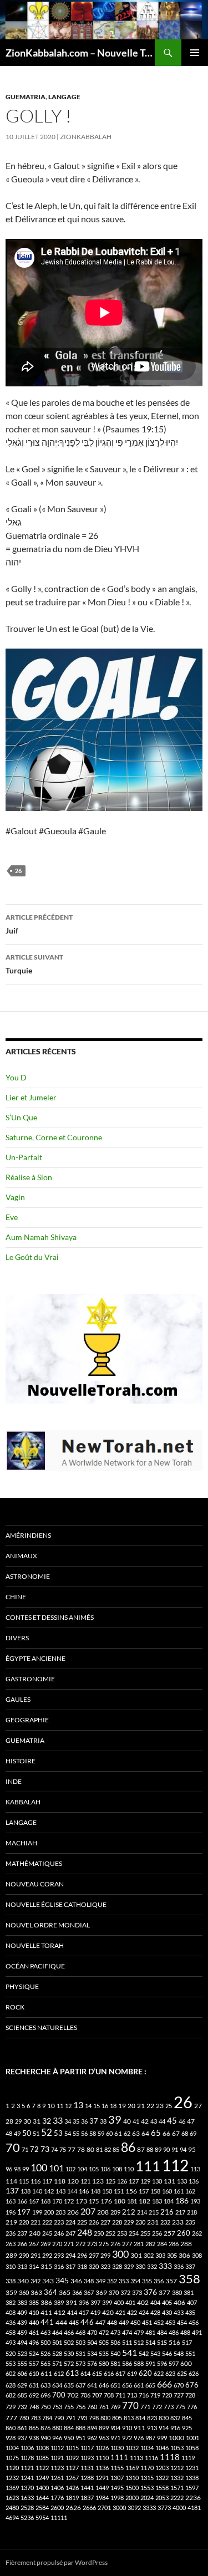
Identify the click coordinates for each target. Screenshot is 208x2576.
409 (22, 2312)
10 (51, 2106)
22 (150, 2106)
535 (104, 2353)
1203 (162, 2468)
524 (34, 2353)
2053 (162, 2498)
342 (35, 2281)
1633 (27, 2498)
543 (155, 2353)
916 (175, 2428)
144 (72, 2191)
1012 (57, 2448)
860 (11, 2428)
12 (68, 2106)
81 (99, 2149)
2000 (132, 2498)
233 (178, 2222)
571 (57, 2363)
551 (190, 2353)
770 (130, 2406)
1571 (177, 2488)
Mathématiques (34, 1863)
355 (147, 2281)
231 (153, 2222)
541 (130, 2352)
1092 (72, 2458)
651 (115, 2385)
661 (139, 2385)
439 (22, 2322)
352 (112, 2281)
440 (34, 2322)
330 (140, 2266)
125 (110, 2181)
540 (115, 2353)
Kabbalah (23, 1802)
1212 (177, 2468)
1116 (151, 2458)
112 (175, 2165)
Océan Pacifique (35, 1966)
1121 (27, 2468)
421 (120, 2312)
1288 (87, 2478)
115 (24, 2181)
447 (100, 2322)
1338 (192, 2478)
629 (22, 2385)
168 (45, 2201)
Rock (15, 2007)
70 (13, 2147)
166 (22, 2201)
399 (107, 2302)
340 (23, 2281)
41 (136, 2121)
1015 (72, 2448)
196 (11, 2212)
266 (22, 2244)
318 (82, 2266)
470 (92, 2332)
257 (169, 2233)
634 (57, 2385)
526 (45, 2353)
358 (189, 2279)
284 (162, 2244)
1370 (27, 2488)
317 (70, 2266)
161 (179, 2191)
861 (22, 2428)
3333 (149, 2508)
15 (97, 2106)
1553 (147, 2488)
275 (104, 2244)
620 (145, 2373)
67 (176, 2133)
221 (35, 2222)
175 (94, 2201)
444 (61, 2322)
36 (84, 2121)
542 (144, 2353)
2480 (12, 2508)
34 (68, 2121)
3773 (164, 2508)
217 (180, 2212)
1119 (188, 2458)
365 (65, 2292)
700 (59, 2395)
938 (34, 2438)
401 (130, 2302)
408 (11, 2312)
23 (160, 2106)
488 (185, 2332)
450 (135, 2322)
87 (141, 2149)
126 (122, 2181)
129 (145, 2181)
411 (46, 2312)
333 (165, 2266)
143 (60, 2191)
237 (22, 2233)
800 (105, 2418)
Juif (39, 924)
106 (105, 2169)
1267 (72, 2478)
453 (170, 2322)
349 (100, 2281)
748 (34, 2407)
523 (22, 2353)
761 (104, 2407)
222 (47, 2222)
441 (47, 2322)
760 (92, 2407)
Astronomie (28, 1576)
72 (34, 2149)
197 (24, 2212)
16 (105, 2106)
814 (140, 2418)
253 (122, 2233)
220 (24, 2222)
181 (132, 2201)
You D (16, 1077)
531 (80, 2353)
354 (135, 2281)
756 (80, 2407)
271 (69, 2244)
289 (11, 2255)
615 (97, 2373)
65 (156, 2133)
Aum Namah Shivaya (41, 1237)
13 (78, 2105)
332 (152, 2266)
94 (183, 2149)
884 (69, 2428)
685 (22, 2395)
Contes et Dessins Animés (50, 1617)
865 (34, 2428)
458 (11, 2332)
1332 (177, 2478)
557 (34, 2363)
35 (76, 2121)
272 (80, 2244)
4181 (194, 2508)
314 (34, 2266)
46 (182, 2121)
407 (192, 2302)
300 (120, 2254)
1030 (117, 2448)
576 (92, 2363)
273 (92, 2244)
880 (57, 2428)
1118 (170, 2457)
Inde (14, 1781)
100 (39, 2167)
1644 (42, 2498)
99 (26, 2169)
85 (116, 2149)
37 (94, 2121)
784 (47, 2418)
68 (185, 2133)
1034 (147, 2448)
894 (92, 2428)
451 (147, 2322)
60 (109, 2133)
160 (167, 2191)
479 (139, 2332)
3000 (119, 2508)
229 (129, 2222)
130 (157, 2181)
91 (175, 2149)
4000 (179, 2508)
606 (22, 2373)
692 (34, 2395)
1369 (12, 2488)
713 (132, 2395)
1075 (12, 2458)
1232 (12, 2478)
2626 (73, 2508)
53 (58, 2133)
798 (94, 2418)
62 (127, 2133)
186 (182, 2200)
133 (182, 2181)
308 (197, 2255)
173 (81, 2201)
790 (59, 2418)
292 (47, 2255)
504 (92, 2342)
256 (157, 2233)
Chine (16, 1597)
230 (140, 2222)
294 (70, 2255)
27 (198, 2106)
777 (11, 2418)
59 (101, 2133)
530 (69, 2353)
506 (115, 2342)
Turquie (34, 964)
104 (82, 2169)
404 (155, 2302)
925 (187, 2428)
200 (49, 2212)
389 (59, 2302)
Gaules (18, 1699)
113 (195, 2169)
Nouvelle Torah (35, 1945)
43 (154, 2121)
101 (56, 2168)
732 (22, 2407)
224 (70, 2222)
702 (73, 2395)
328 (117, 2266)
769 (115, 2407)
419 (95, 2312)
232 (165, 2222)
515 (162, 2342)
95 (192, 2149)
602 (11, 2373)
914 (164, 2428)
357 (171, 2281)
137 (12, 2190)
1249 (42, 2478)
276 (115, 2244)
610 (34, 2373)
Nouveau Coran (35, 1884)
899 (104, 2428)
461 (34, 2332)
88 (150, 2149)
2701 (104, 2508)
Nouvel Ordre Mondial (48, 1925)
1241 (27, 2478)
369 (101, 2292)
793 (82, 2418)
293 (59, 2255)
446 (87, 2322)
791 (70, 2418)
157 (144, 2191)
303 (160, 2255)
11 (60, 2106)
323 (105, 2266)
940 (45, 2438)
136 (194, 2181)
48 (9, 2133)
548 (179, 2353)
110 (129, 2169)
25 (169, 2106)
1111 (119, 2457)
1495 (117, 2488)
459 (22, 2332)
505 (104, 2342)
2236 (193, 2498)
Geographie (27, 1720)
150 (107, 2191)
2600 (57, 2508)
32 (47, 2121)
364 (50, 2292)
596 (162, 2363)
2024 (147, 2498)
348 (89, 2281)
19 (122, 2106)
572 (69, 2363)
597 (174, 2363)
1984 (102, 2498)
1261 (57, 2478)
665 (150, 2385)
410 (34, 2312)
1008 (42, 2448)
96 (9, 2169)
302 (149, 2255)
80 (90, 2149)
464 (57, 2332)
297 (94, 2255)
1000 (176, 2438)
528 (57, 2353)
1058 (192, 2448)
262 (197, 2233)
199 (37, 2212)
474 (127, 2332)
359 (11, 2292)
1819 (72, 2498)
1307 (117, 2478)
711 (120, 2395)
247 (70, 2233)
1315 (147, 2478)
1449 (102, 2488)
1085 (42, 2458)
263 (11, 2244)
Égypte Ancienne (35, 1658)
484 (162, 2332)
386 (46, 2302)
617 (120, 2373)
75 (63, 2149)
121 (85, 2181)
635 (69, 2385)
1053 (177, 2448)
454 (182, 2322)
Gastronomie (30, 1679)
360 (24, 2292)
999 (162, 2438)
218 (192, 2212)
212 (129, 2212)
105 (94, 2169)
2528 (27, 2508)
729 (11, 2407)
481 (150, 2332)
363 (36, 2292)
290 (24, 2255)
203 (60, 2212)
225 (82, 2222)
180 (120, 2201)
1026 (102, 2448)
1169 (132, 2468)
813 (129, 2418)
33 (58, 2120)
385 (34, 2302)
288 (186, 2244)
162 (190, 2191)
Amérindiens (28, 1535)
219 (11, 2222)
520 (11, 2353)
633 (45, 2385)
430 (167, 2312)
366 (77, 2292)
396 (84, 2302)
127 (134, 2181)
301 (136, 2255)
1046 (162, 2448)
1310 (132, 2478)
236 (11, 2233)
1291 (102, 2478)
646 (104, 2385)
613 (72, 2373)
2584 (42, 2508)
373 (137, 2292)
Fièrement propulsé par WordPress (57, 2562)
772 (157, 2407)
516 (174, 2342)
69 (193, 2133)
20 (131, 2106)
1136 (102, 2468)
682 (11, 2395)
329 (129, 2266)
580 (104, 2363)
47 (191, 2121)
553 (11, 2363)
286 (174, 2244)
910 (127, 2428)
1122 (42, 2468)
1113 (136, 2458)
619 (132, 2373)
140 (37, 2191)
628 (11, 2385)
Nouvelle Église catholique (56, 1904)
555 (22, 2363)
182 (144, 2201)
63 (136, 2133)
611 (46, 2373)
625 (182, 2373)
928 (11, 2438)
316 (59, 2266)
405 (167, 2302)
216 (167, 2212)
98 (17, 2169)
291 (35, 2255)
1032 (132, 2448)
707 (97, 2395)
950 (69, 2438)
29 (18, 2121)
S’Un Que (21, 1117)
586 (127, 2363)
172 (69, 2201)
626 (194, 2373)
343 (48, 2281)
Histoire (21, 1761)
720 (167, 2395)
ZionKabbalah (86, 137)
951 (80, 2438)
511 (127, 2342)
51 (36, 2133)
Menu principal (195, 53)
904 (115, 2428)
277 (127, 2244)
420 (108, 2312)
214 (142, 2212)
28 (9, 2121)
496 (34, 2342)
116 (35, 2181)
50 (27, 2133)
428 (155, 2312)
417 (84, 2312)
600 (186, 2363)
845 (187, 2418)
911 (139, 2428)
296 (82, 2255)
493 (11, 2342)
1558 (162, 2488)
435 (190, 2312)
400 (119, 2302)
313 (22, 2266)
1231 (192, 2468)
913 (152, 2428)
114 (11, 2181)
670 (179, 2385)
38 (103, 2121)
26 (18, 871)
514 (150, 2342)
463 (45, 2332)
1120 (12, 2468)
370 (114, 2292)
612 (59, 2373)
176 (106, 2201)
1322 (162, 2478)
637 (80, 2385)
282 (150, 2244)
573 (80, 2363)
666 (164, 2384)
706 (85, 2395)
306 (184, 2255)
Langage (64, 97)
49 (17, 2133)
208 (103, 2212)
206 (73, 2212)
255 (145, 2233)
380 (177, 2292)
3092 (134, 2508)
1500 (132, 2488)
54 (68, 2133)
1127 (72, 2468)
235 (190, 2222)
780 (24, 2418)
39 (115, 2119)
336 (179, 2266)
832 (175, 2418)
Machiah (21, 1843)
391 (71, 2302)
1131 (87, 2468)
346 (76, 2281)
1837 (87, 2498)
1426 (72, 2488)
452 (159, 2322)
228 (117, 2222)
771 (145, 2407)
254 (134, 2233)
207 (88, 2211)
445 (74, 2322)
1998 (117, 2498)
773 (169, 2407)
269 (45, 2244)
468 (80, 2332)
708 (109, 2395)
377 (164, 2292)
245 (47, 2233)
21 (141, 2106)
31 (37, 2121)
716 (144, 2395)
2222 (177, 2498)
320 (94, 2266)
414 (72, 2312)
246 (59, 2233)
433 (179, 2312)
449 (124, 2322)
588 (139, 2363)
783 (35, 2418)
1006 (27, 2448)
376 (150, 2292)
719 (155, 2395)
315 (46, 2266)
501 (57, 2342)
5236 (27, 2518)
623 (170, 2373)
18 (113, 2106)
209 (115, 2212)
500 (45, 2342)
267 (34, 2244)
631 (34, 2385)
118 (60, 2181)
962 (92, 2438)
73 (45, 2149)
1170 (147, 2468)
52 (47, 2132)
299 (105, 2255)
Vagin (15, 1197)
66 (166, 2133)
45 (172, 2120)
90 (166, 2149)
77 (72, 2149)
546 (167, 2353)
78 (81, 2149)
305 (172, 2255)
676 (192, 2385)
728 (190, 2395)
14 (88, 2106)
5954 (42, 2518)
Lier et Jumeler (31, 1097)
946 (57, 2438)
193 (195, 2201)
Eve (12, 1217)
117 (47, 2181)
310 (11, 2266)
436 (11, 2322)
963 (104, 2438)
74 (54, 2149)
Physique (22, 1986)
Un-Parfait (24, 1157)
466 (69, 2332)
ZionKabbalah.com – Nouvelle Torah (80, 53)
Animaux (21, 1556)
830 (164, 2418)
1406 (57, 2488)
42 (145, 2121)
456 (194, 2322)
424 (144, 2312)
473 (115, 2332)
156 (131, 2191)
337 (190, 2266)
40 (127, 2121)
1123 (57, 2468)
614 (85, 2373)
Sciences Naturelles (41, 2027)
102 (70, 2169)
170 (57, 2201)
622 (159, 2373)
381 (189, 2292)
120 (73, 2181)
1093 (87, 2458)
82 (108, 2149)
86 (128, 2147)
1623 (12, 2498)
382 (11, 2302)
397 (95, 2302)
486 (174, 2332)
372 (125, 2292)
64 (145, 2133)
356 (159, 2281)
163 (11, 2201)
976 (139, 2438)
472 (104, 2332)
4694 (12, 2518)
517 (187, 2342)
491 (197, 2332)
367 (89, 2292)
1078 (27, 2458)
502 (69, 2342)
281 (139, 2244)
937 (22, 2438)
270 (57, 2244)
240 (35, 2233)
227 (105, 2222)
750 (45, 2407)
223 (59, 2222)
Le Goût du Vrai (32, 1257)
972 (127, 2438)
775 (180, 2407)
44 (162, 2121)
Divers (17, 1638)
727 (179, 2395)
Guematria (26, 97)
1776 (57, 2498)
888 (80, 2428)
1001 (192, 2438)
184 (169, 2201)
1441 (87, 2488)
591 (150, 2363)
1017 (87, 2448)
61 (118, 2133)
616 (109, 2373)
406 (179, 2302)
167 (34, 2201)
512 (139, 2342)
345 (62, 2280)
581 (115, 2363)
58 (93, 2133)
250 (99, 2233)
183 (157, 2201)
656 (127, 2385)
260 (184, 2233)
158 (155, 2191)
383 (22, 2302)
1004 (12, 2448)
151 (119, 2191)
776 (192, 2407)
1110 (102, 2458)
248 (85, 2232)
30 (27, 2121)
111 (148, 2166)
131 (169, 2181)
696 (45, 2395)
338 (11, 2281)
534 (92, 2353)
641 (92, 2385)
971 (115, 2438)
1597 (192, 2488)
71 (25, 2149)
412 (60, 2312)
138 (26, 2191)
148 (95, 2191)
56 (84, 2133)
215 (154, 2212)
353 (124, 2281)
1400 (42, 2488)
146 (84, 2191)
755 (69, 2407)
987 (150, 2438)
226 (94, 2222)
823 (152, 2418)
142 (49, 2191)
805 (117, 2418)
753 (57, 2407)
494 (22, 2342)
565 (45, 2363)
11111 (59, 2518)
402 (143, 2302)
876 (45, 2428)
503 (80, 2342)
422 (132, 2312)
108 (117, 2169)
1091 (57, 2458)
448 (112, 2322)
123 (98, 2181)
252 (110, 2233)
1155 (117, 2468)
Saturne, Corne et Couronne (54, 1137)
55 (76, 2133)
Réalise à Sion (29, 1177)
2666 (89, 2508)
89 (158, 2149)
